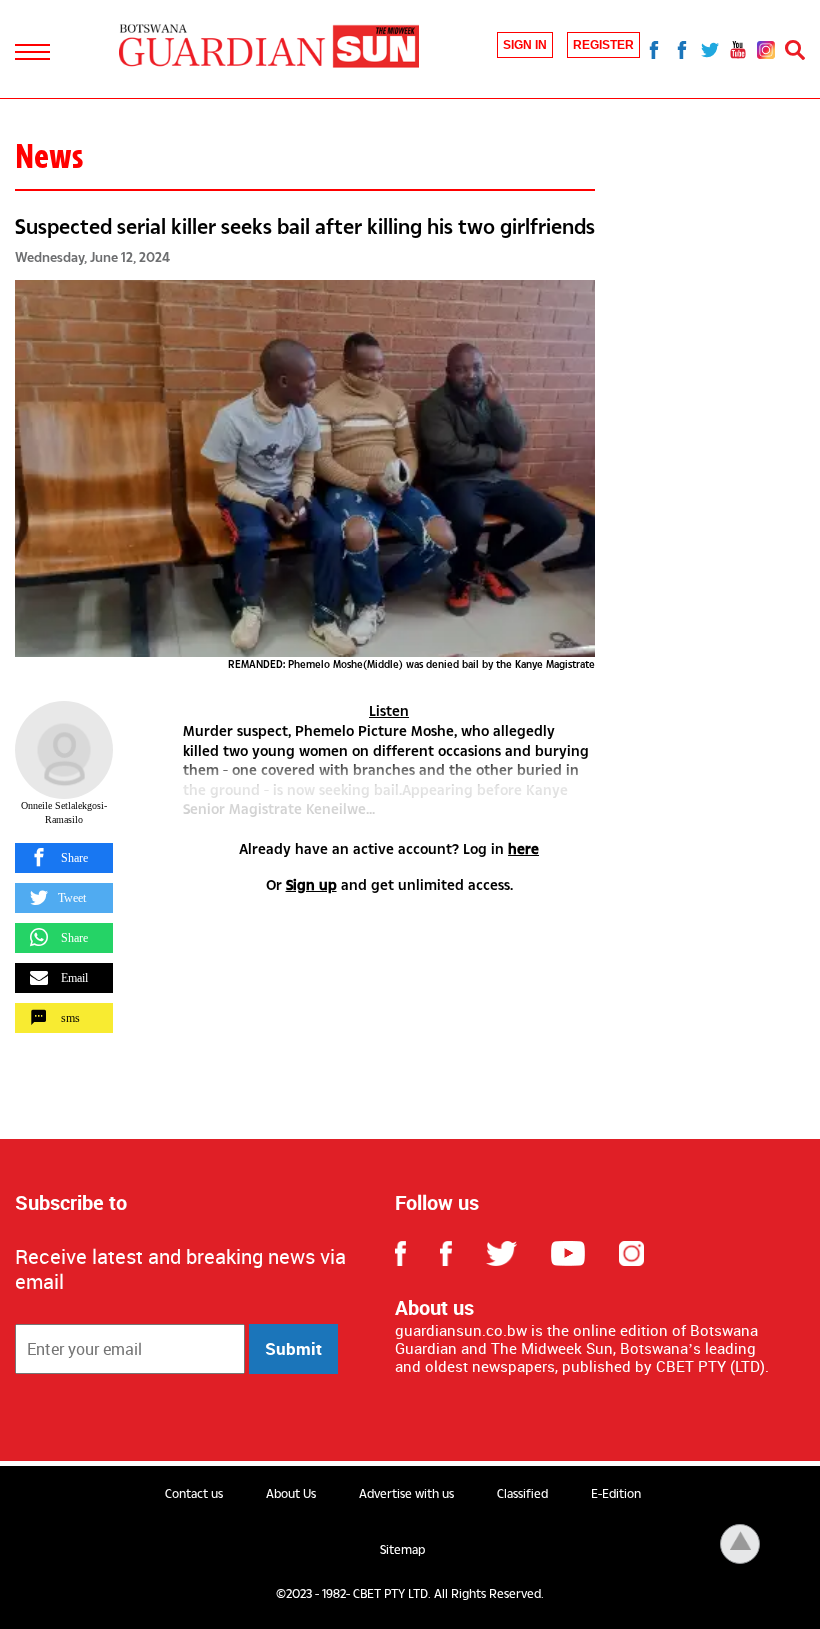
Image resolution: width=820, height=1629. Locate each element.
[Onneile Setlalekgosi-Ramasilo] (64, 750)
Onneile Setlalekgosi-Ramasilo (64, 812)
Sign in (525, 45)
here (523, 848)
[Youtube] (738, 49)
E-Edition (616, 1494)
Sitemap (402, 1550)
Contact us (194, 1494)
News (49, 156)
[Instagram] (766, 49)
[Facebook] (654, 49)
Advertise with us (406, 1494)
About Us (291, 1494)
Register (603, 45)
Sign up (311, 884)
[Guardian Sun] (269, 47)
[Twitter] (710, 49)
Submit (293, 1348)
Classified (522, 1494)
